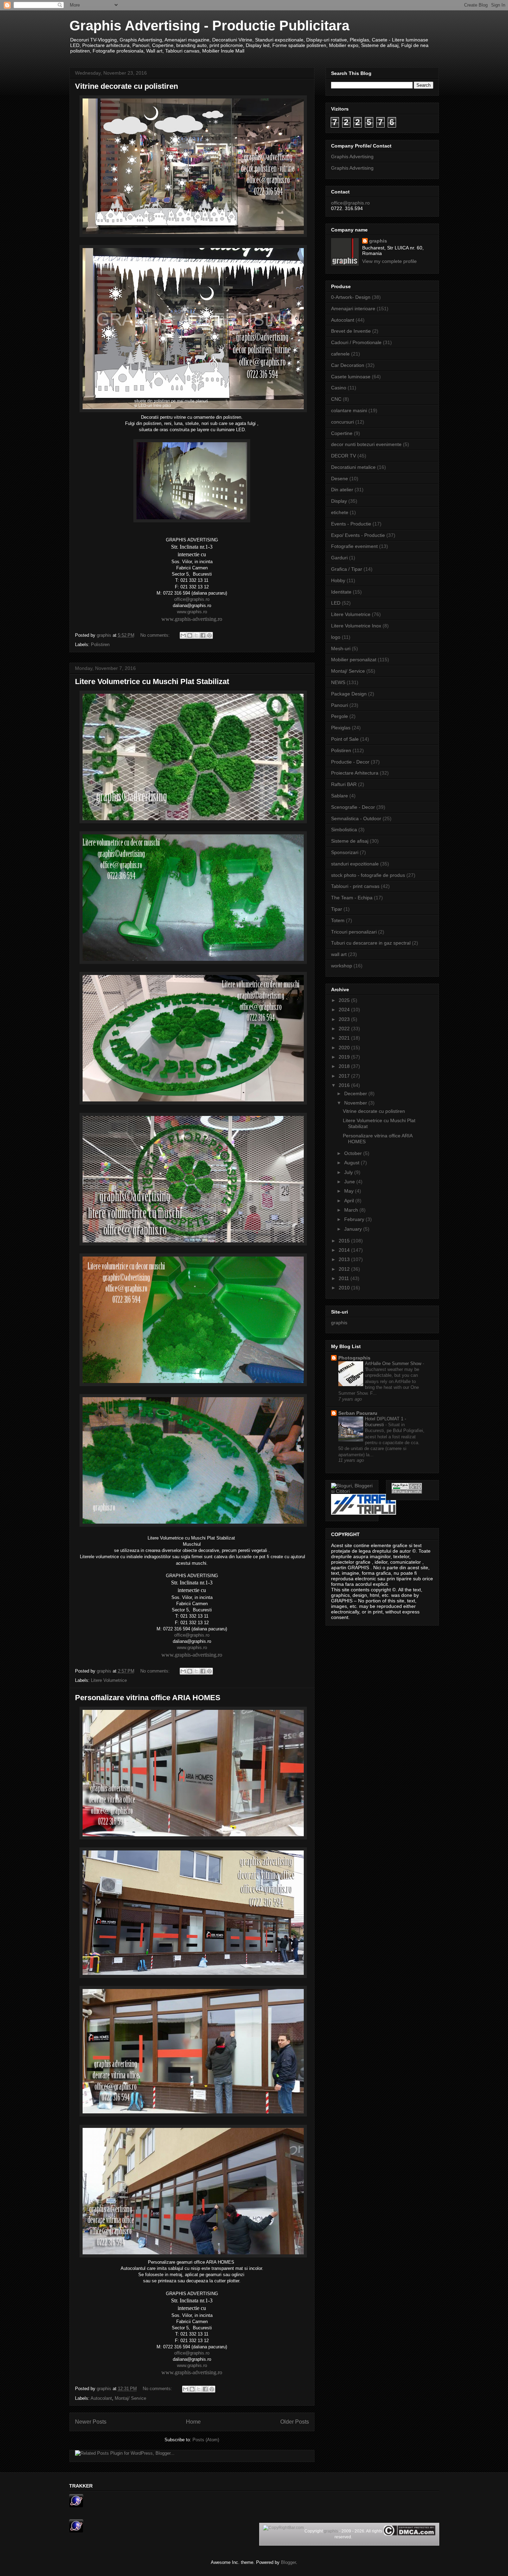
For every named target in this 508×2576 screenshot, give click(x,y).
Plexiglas (341, 728)
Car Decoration (348, 365)
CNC (336, 399)
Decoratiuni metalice (353, 467)
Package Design (349, 694)
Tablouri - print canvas (355, 886)
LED (336, 603)
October (354, 1153)
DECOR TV (344, 456)
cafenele (340, 354)
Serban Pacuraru (358, 1413)
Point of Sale (345, 739)
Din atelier (342, 490)
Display (339, 501)
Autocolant (101, 2398)
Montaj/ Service (130, 2398)
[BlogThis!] (190, 635)
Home (193, 2422)
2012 (345, 1269)
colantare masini (349, 410)
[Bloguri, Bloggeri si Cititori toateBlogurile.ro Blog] (352, 1491)
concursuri (342, 422)
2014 (345, 1250)
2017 (345, 1076)
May (350, 1191)
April (350, 1201)
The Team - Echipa (352, 898)
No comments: (156, 635)
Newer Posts (91, 2422)
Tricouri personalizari (354, 932)
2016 (345, 1085)
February (355, 1219)
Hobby (338, 580)
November (356, 1103)
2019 (345, 1057)
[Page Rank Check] (407, 1492)
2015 (345, 1241)
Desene (340, 479)
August (352, 1163)
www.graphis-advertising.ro (192, 619)
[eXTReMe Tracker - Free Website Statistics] (76, 2506)
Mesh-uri (341, 648)
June (350, 1182)
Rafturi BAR (344, 784)
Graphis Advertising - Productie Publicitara (209, 26)
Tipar (337, 909)
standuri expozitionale (355, 864)
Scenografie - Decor (353, 807)
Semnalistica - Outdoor (356, 818)
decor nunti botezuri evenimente (366, 444)
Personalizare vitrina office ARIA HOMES (148, 1698)
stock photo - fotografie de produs (368, 875)
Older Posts (295, 2422)
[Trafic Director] (364, 1513)
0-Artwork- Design (351, 297)
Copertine (342, 433)
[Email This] (183, 635)
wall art (339, 954)
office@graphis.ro (192, 599)
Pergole (340, 716)
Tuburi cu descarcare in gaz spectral (371, 943)
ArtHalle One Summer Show (394, 1363)
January (354, 1229)
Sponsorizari (345, 852)
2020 (345, 1048)
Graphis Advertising (352, 157)
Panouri (340, 705)
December (356, 1093)
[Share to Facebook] (203, 635)
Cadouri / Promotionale (356, 342)
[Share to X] (196, 635)
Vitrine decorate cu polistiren (126, 86)
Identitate (341, 592)
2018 (345, 1066)
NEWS (338, 682)
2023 (345, 1019)
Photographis (354, 1358)
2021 (345, 1038)
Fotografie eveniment (354, 546)
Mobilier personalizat (354, 660)
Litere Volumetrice (109, 1680)
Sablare (340, 796)
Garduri (339, 558)
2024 (345, 1010)
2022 (345, 1029)
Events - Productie (351, 524)
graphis (378, 241)
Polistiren (100, 645)
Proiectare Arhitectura (355, 773)
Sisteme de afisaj (350, 841)
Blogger (288, 2562)
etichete (340, 512)
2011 (345, 1278)
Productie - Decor (350, 762)
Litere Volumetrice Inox (356, 626)
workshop (342, 966)
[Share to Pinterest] (209, 635)
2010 (345, 1288)
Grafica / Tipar (347, 569)
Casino (339, 388)
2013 (345, 1259)
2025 (345, 1000)
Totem (338, 920)
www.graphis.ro (192, 612)
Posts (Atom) (206, 2440)
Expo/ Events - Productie (358, 535)
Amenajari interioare (353, 309)
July (349, 1172)
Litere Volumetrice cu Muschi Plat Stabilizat (152, 681)
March (352, 1210)
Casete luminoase (351, 377)
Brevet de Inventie (351, 331)
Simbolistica (344, 830)
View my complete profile (389, 261)
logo (336, 637)
